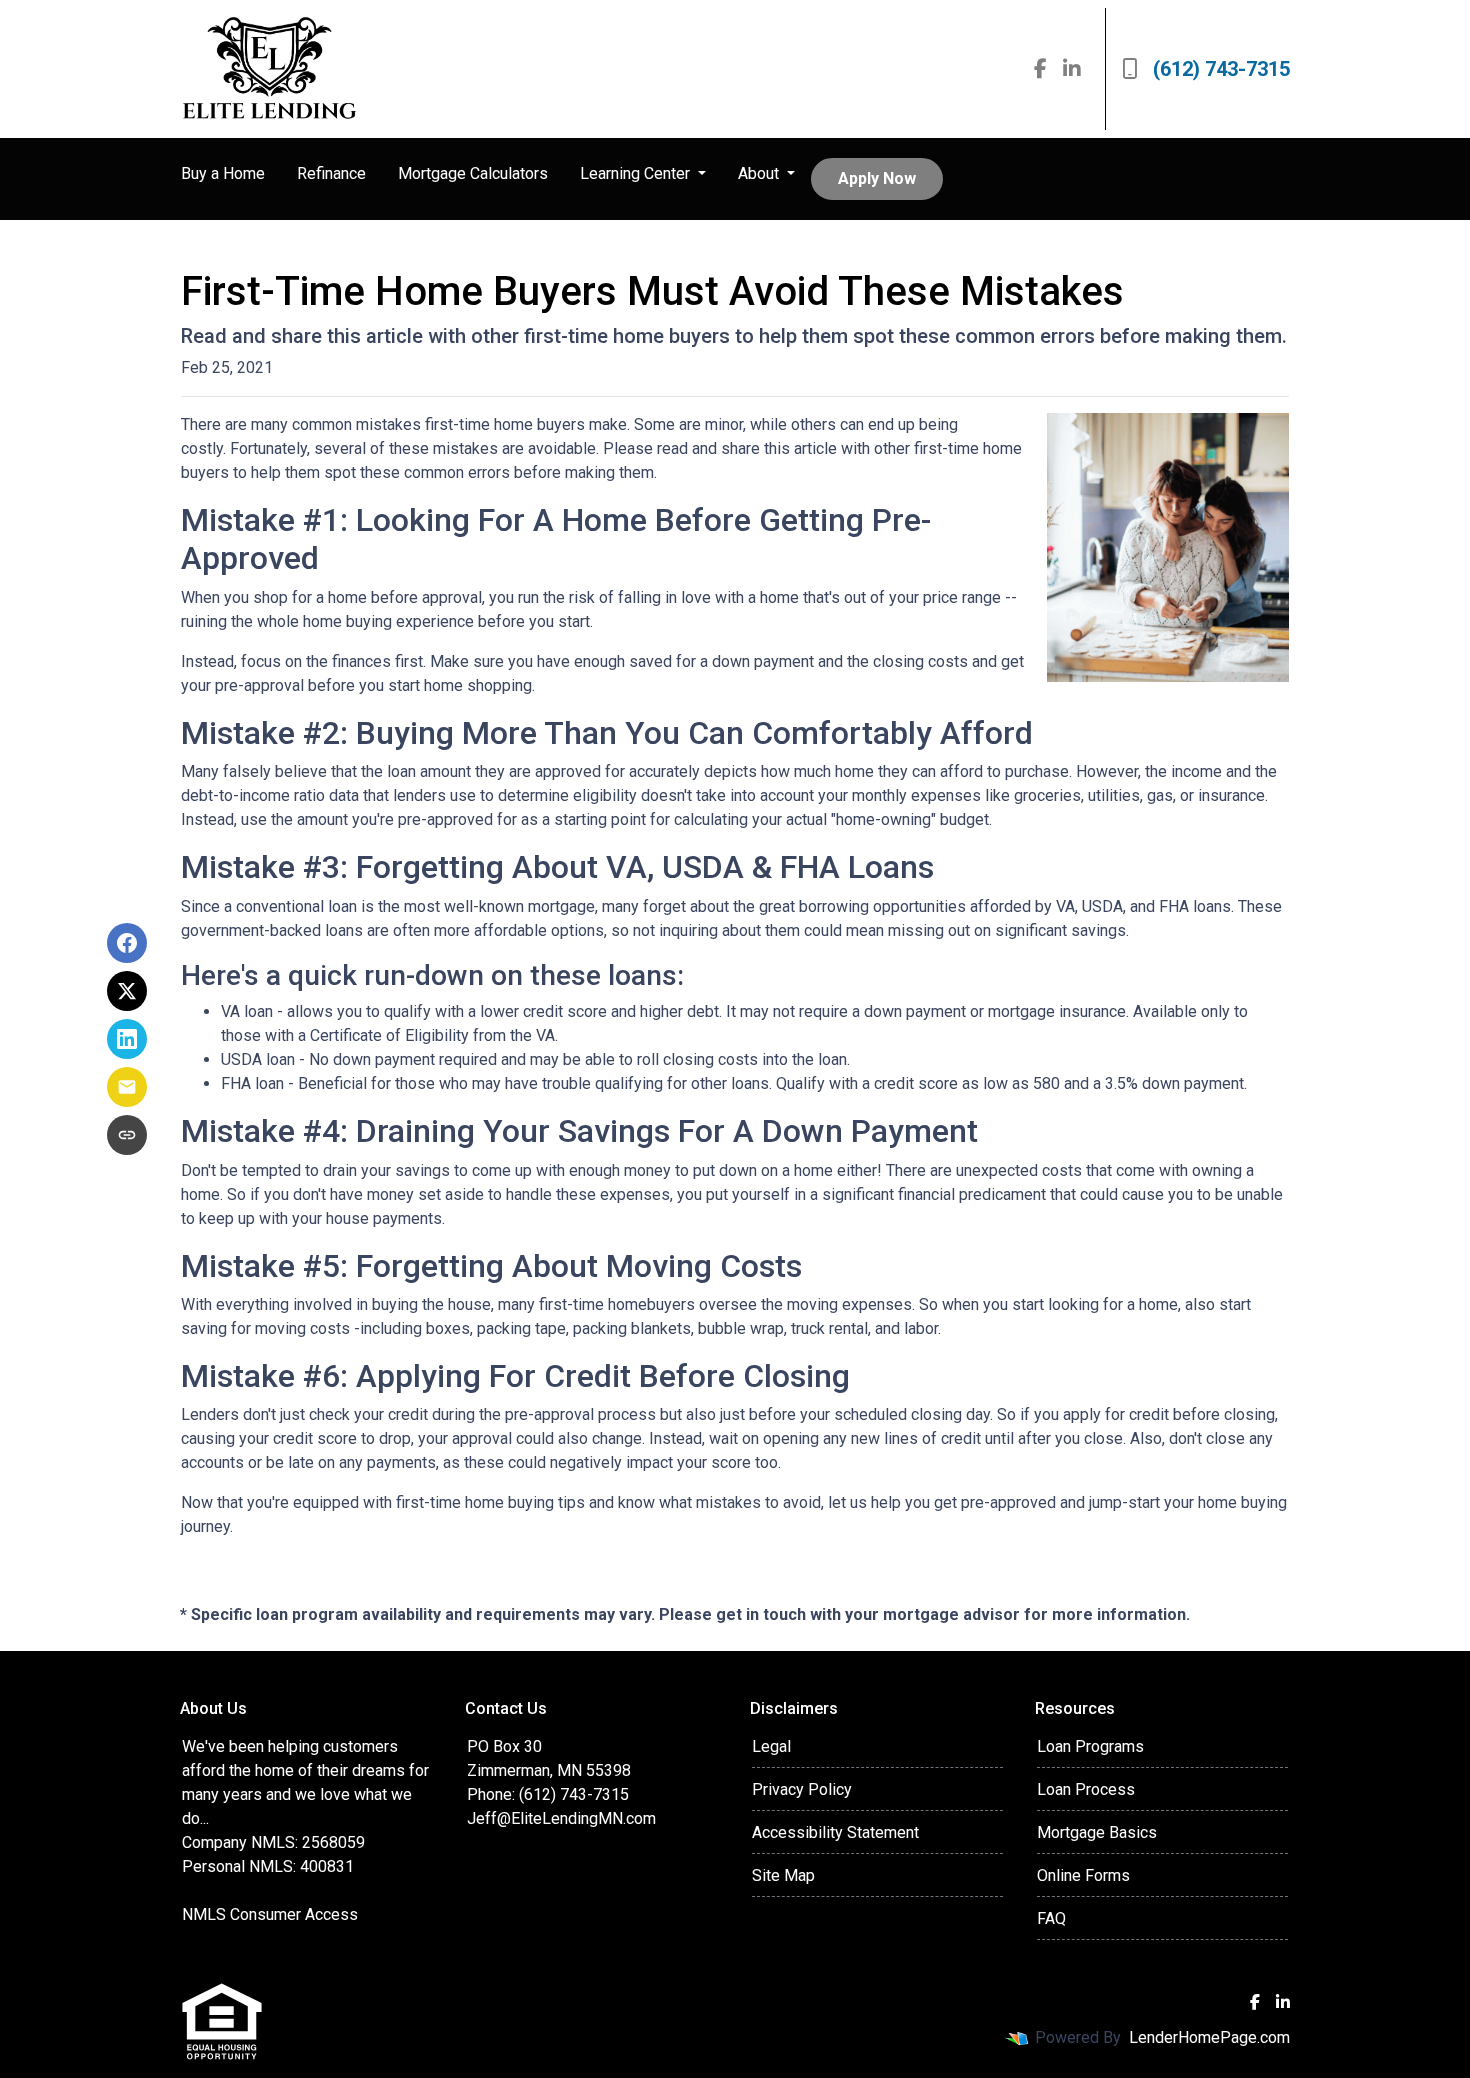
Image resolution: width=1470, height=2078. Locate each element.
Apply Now (877, 178)
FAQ (1051, 1918)
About (760, 173)
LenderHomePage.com (1209, 2037)
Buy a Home (223, 173)
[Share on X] (127, 991)
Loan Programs (1090, 1746)
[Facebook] (1040, 69)
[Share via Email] (127, 1087)
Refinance (331, 173)
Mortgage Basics (1097, 1832)
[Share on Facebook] (127, 943)
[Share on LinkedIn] (127, 1039)
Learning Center (637, 173)
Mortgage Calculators (473, 173)
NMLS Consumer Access (270, 1914)
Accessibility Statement (835, 1832)
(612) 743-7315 (1221, 69)
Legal (771, 1746)
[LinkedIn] (1072, 69)
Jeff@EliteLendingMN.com (561, 1818)
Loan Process (1086, 1789)
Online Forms (1083, 1875)
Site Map (783, 1875)
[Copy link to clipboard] (127, 1135)
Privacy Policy (802, 1789)
